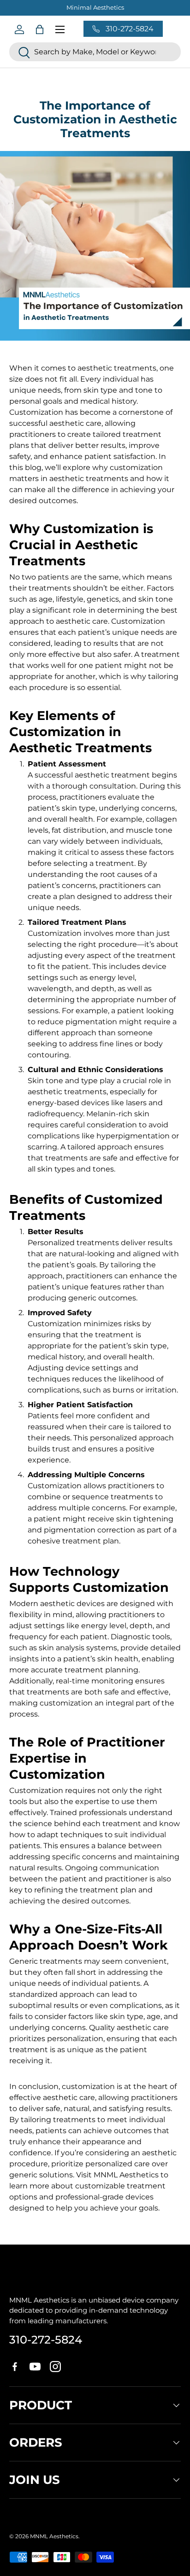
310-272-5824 (46, 2340)
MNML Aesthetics (54, 2536)
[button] (40, 29)
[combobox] (95, 52)
